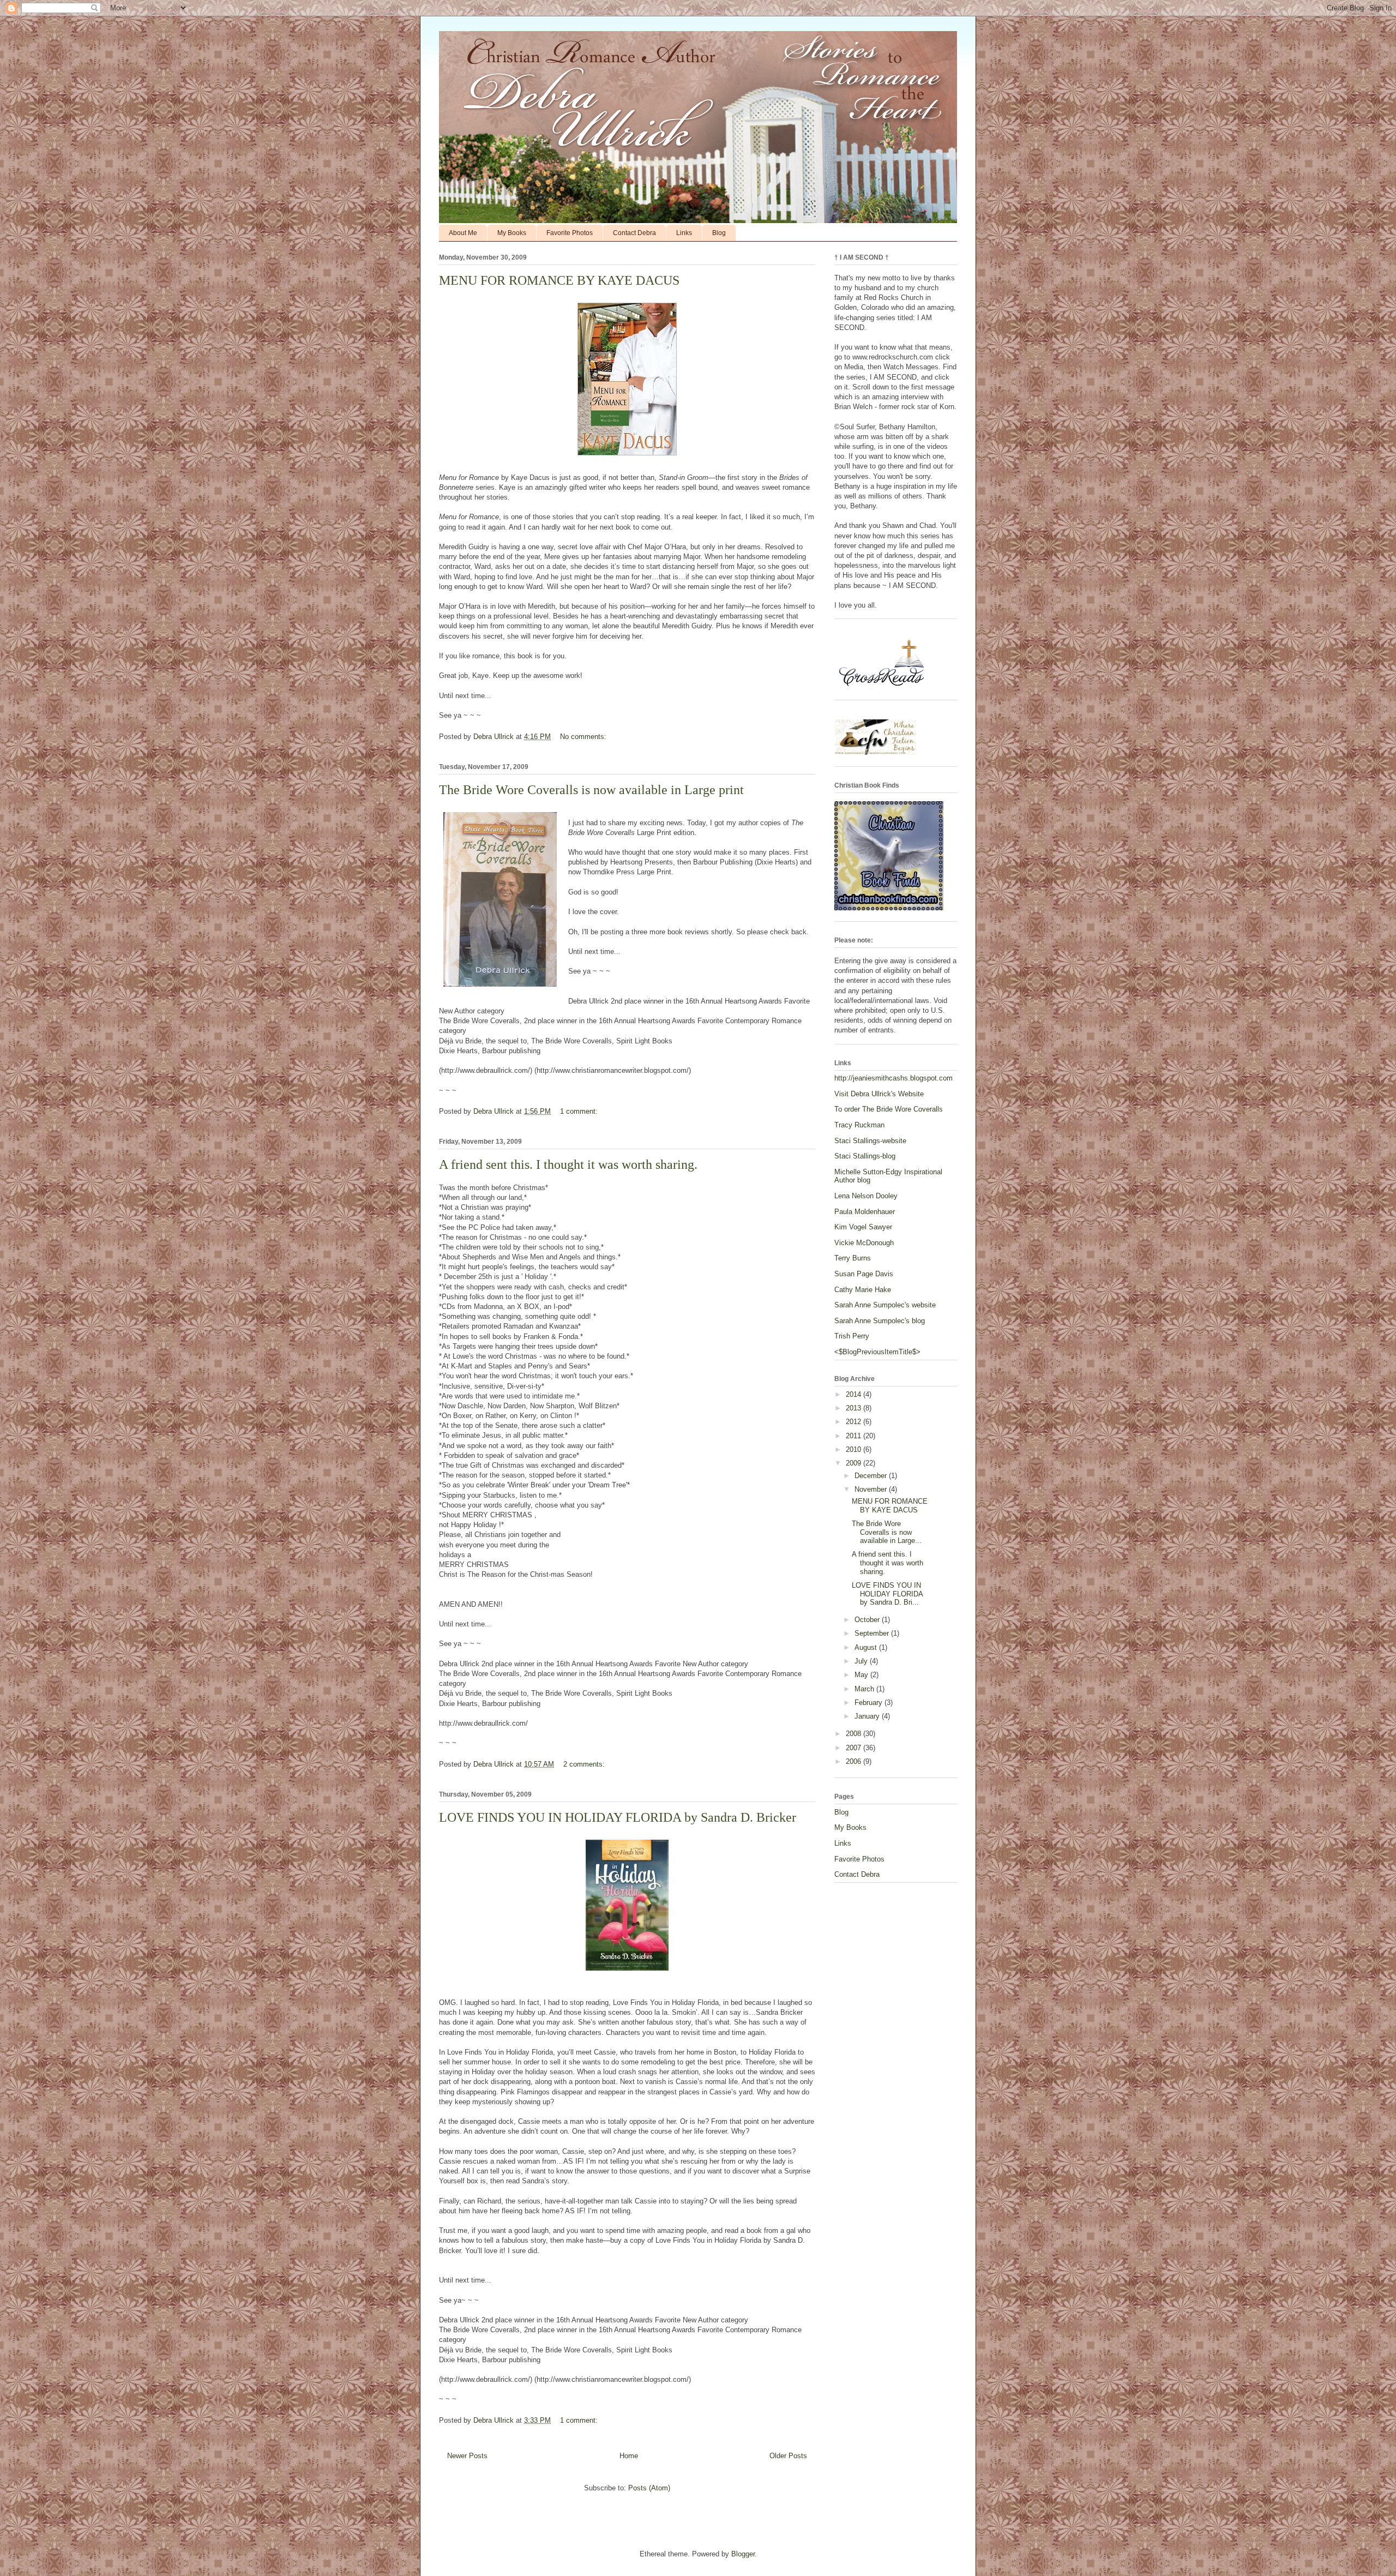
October (868, 1620)
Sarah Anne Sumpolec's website (885, 1305)
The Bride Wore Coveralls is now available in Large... (887, 1532)
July (862, 1661)
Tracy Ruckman (859, 1125)
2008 (855, 1734)
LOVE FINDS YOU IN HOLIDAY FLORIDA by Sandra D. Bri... (887, 1594)
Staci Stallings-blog (865, 1156)
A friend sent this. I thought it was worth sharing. (568, 1164)
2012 (855, 1422)
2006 (855, 1761)
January (868, 1716)
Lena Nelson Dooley (866, 1196)
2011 (855, 1436)
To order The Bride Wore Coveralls (889, 1109)
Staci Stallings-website (870, 1141)
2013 (855, 1408)
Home (629, 2456)
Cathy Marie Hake (863, 1290)
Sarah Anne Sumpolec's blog (880, 1321)
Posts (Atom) (649, 2488)
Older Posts (788, 2456)
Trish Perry (852, 1336)
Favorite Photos (570, 233)
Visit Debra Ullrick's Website (879, 1094)
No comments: (584, 737)
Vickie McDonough (864, 1243)
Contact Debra (634, 233)
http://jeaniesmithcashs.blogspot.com (893, 1078)
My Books (512, 233)
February (870, 1703)
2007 (855, 1748)
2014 (855, 1394)
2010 (855, 1449)
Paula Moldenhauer (865, 1212)
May (862, 1675)
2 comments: (585, 1764)
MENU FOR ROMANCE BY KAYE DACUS (559, 280)
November (872, 1489)
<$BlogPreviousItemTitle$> (877, 1352)
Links (684, 233)
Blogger (743, 2554)
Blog (719, 233)
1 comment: (580, 1111)
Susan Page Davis (864, 1274)
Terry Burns (853, 1258)
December (872, 1476)
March (865, 1689)
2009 (855, 1463)
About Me (463, 233)
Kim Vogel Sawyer (863, 1227)
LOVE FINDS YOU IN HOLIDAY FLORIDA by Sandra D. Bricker (618, 1817)
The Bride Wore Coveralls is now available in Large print (591, 790)
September (873, 1633)
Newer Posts (467, 2456)
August (867, 1647)
